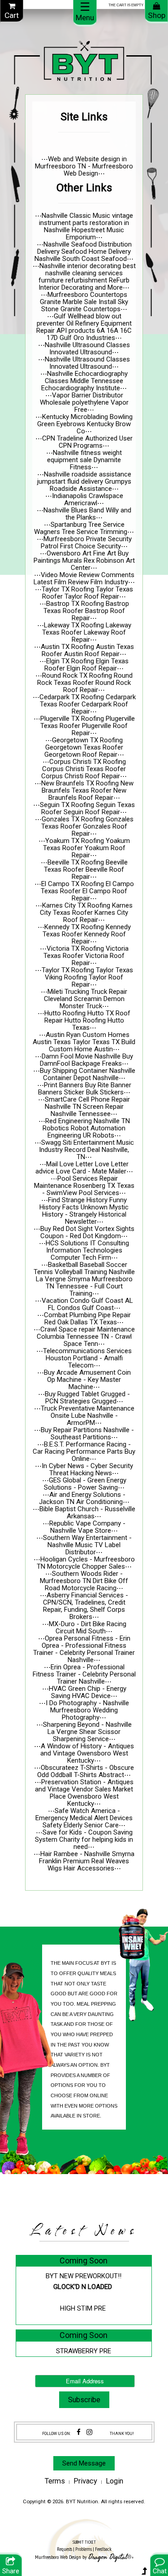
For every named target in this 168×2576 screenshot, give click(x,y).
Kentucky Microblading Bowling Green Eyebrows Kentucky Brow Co (85, 424)
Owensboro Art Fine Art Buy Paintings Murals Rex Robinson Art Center (84, 560)
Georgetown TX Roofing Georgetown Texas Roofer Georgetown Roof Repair (84, 747)
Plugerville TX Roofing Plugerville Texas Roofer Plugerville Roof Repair (88, 726)
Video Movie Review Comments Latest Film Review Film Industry (84, 578)
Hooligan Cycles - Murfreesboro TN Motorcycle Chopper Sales (86, 1563)
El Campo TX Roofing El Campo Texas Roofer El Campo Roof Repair (87, 891)
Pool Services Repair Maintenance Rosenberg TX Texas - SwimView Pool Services (84, 1186)
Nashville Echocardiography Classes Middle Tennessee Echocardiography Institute (84, 381)
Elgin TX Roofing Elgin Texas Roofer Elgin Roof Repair (86, 665)
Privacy (85, 2481)
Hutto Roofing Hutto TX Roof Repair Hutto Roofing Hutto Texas (88, 1020)
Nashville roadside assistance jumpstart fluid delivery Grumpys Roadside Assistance (84, 481)
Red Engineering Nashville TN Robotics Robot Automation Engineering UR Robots (86, 1128)
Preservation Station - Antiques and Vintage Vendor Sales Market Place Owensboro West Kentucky (84, 1793)
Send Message (84, 2463)
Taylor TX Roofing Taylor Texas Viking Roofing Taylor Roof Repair (87, 977)
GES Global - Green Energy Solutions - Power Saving (85, 1484)
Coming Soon (84, 2261)
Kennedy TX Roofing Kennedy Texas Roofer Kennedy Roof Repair (87, 934)
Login (114, 2481)
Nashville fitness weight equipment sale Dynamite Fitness (84, 460)
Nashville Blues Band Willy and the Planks (87, 514)
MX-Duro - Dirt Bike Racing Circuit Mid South (88, 1628)
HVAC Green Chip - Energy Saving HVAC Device (88, 1692)
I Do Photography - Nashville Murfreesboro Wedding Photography (87, 1710)
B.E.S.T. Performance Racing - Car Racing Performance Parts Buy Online (84, 1451)
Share (11, 2571)
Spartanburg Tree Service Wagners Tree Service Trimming (81, 528)
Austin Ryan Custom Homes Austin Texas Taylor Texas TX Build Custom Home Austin (84, 1042)
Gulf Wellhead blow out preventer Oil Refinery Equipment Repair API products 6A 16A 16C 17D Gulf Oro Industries (84, 327)
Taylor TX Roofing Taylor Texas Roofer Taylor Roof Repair (87, 593)
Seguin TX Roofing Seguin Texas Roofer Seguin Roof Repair (87, 808)
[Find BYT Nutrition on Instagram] (89, 2432)
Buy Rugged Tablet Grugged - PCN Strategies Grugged (87, 1398)
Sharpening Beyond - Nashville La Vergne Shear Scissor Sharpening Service (87, 1732)
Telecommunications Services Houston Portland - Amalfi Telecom (87, 1358)
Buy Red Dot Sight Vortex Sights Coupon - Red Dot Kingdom (87, 1232)
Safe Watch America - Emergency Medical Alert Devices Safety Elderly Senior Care (84, 1818)
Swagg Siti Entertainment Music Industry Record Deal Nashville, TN (86, 1150)
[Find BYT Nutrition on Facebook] (79, 2432)
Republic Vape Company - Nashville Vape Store (87, 1527)
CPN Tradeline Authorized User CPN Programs (87, 442)
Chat (160, 2571)
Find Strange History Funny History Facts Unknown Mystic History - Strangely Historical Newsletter (84, 1211)
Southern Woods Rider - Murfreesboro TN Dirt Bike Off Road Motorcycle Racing (84, 1581)
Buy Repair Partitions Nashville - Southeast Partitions (87, 1434)
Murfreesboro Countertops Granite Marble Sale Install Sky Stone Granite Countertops (84, 302)
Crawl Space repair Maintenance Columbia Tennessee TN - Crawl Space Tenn (86, 1337)
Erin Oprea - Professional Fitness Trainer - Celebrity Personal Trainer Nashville (84, 1674)
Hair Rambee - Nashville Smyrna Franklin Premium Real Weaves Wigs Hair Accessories (87, 1861)
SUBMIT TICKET (84, 2546)
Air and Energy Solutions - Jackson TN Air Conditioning (82, 1498)
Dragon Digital (108, 2557)
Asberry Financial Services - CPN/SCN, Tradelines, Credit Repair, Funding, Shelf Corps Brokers (86, 1606)
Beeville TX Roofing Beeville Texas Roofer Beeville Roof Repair (86, 869)
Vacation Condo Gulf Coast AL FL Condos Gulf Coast (87, 1304)
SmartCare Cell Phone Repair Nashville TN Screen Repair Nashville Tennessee (88, 1107)
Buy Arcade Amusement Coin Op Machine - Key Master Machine (87, 1380)
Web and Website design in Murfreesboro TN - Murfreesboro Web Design (84, 166)
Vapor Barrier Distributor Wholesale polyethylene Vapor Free (84, 402)
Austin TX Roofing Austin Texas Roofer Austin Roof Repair (87, 650)
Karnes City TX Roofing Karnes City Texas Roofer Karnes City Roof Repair (86, 913)
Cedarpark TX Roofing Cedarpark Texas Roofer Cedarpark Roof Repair (88, 704)
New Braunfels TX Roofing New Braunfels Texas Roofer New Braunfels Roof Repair (87, 790)
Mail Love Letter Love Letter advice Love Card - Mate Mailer (82, 1168)
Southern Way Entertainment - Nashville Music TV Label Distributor (87, 1545)
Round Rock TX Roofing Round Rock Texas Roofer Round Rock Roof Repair (85, 683)
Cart (12, 15)
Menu (85, 11)
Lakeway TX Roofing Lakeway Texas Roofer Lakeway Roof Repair (87, 632)
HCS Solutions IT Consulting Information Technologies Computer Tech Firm (87, 1250)
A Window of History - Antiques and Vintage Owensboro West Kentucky (87, 1753)
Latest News (84, 2231)
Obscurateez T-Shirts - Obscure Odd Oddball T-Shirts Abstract (86, 1771)
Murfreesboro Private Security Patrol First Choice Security (86, 543)
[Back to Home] (84, 61)
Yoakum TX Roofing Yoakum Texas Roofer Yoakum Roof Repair (86, 848)
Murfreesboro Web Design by (61, 2557)
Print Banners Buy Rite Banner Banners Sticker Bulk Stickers (85, 1089)
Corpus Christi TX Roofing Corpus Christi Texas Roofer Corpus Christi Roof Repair (84, 769)
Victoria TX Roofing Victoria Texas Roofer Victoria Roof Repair (86, 956)
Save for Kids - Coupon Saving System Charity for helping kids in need (84, 1839)
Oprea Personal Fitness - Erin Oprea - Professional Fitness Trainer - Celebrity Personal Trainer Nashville (84, 1649)
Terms (55, 2481)
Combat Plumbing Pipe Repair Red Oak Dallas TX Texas (87, 1319)
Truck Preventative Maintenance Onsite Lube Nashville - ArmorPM (88, 1416)
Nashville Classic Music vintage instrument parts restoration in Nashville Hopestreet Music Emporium (86, 226)
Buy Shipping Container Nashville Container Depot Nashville (88, 1074)
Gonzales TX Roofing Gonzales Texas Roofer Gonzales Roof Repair (87, 826)
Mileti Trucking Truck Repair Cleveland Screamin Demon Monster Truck (86, 999)
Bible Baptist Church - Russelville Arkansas (87, 1513)
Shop (157, 15)
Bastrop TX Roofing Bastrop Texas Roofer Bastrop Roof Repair (86, 611)
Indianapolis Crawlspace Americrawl (88, 499)
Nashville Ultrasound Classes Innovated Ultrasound (87, 348)
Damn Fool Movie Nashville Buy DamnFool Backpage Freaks (87, 1060)
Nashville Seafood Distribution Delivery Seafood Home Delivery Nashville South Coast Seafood (83, 251)
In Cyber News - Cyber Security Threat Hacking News (87, 1469)
